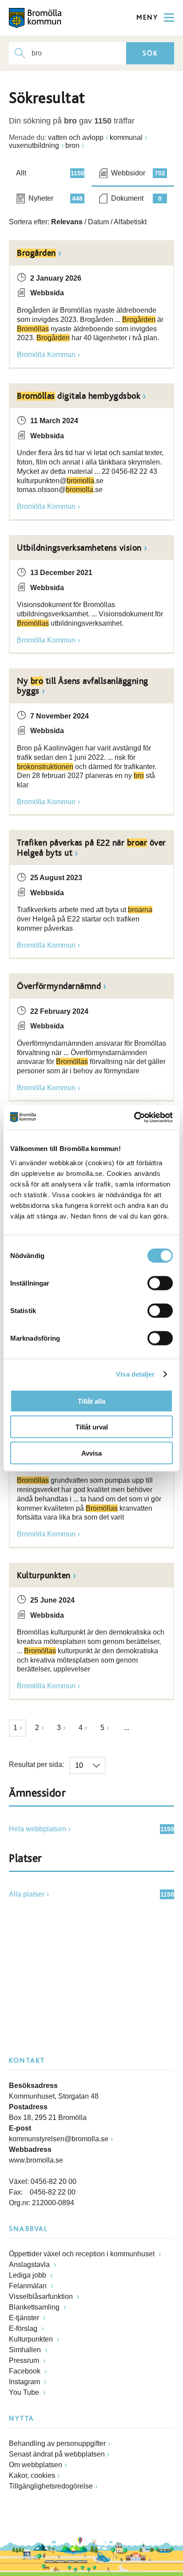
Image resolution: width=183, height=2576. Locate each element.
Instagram (25, 2382)
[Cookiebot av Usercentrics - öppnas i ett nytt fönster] (134, 1117)
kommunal (126, 137)
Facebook (26, 2371)
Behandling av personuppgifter (57, 2443)
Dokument (136, 198)
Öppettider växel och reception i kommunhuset (83, 2254)
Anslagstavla (30, 2264)
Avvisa (91, 1453)
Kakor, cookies (32, 2475)
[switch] (160, 1283)
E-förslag (24, 2328)
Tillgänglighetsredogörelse (51, 2486)
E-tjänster (25, 2318)
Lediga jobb (28, 2275)
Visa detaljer (135, 1374)
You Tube (25, 2392)
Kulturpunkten (44, 1576)
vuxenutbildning (34, 145)
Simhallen (26, 2350)
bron (72, 145)
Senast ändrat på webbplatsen (57, 2454)
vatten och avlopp (76, 137)
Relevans (67, 222)
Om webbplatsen (36, 2465)
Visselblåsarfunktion (42, 2296)
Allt (50, 173)
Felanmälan (29, 2286)
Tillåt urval (92, 1427)
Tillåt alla (91, 1401)
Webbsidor (138, 173)
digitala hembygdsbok (79, 396)
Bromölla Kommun (46, 355)
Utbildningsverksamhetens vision (79, 548)
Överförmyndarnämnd (59, 986)
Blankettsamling (35, 2307)
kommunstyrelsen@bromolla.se (59, 2139)
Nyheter (56, 198)
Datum (98, 222)
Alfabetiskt (130, 222)
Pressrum (25, 2360)
